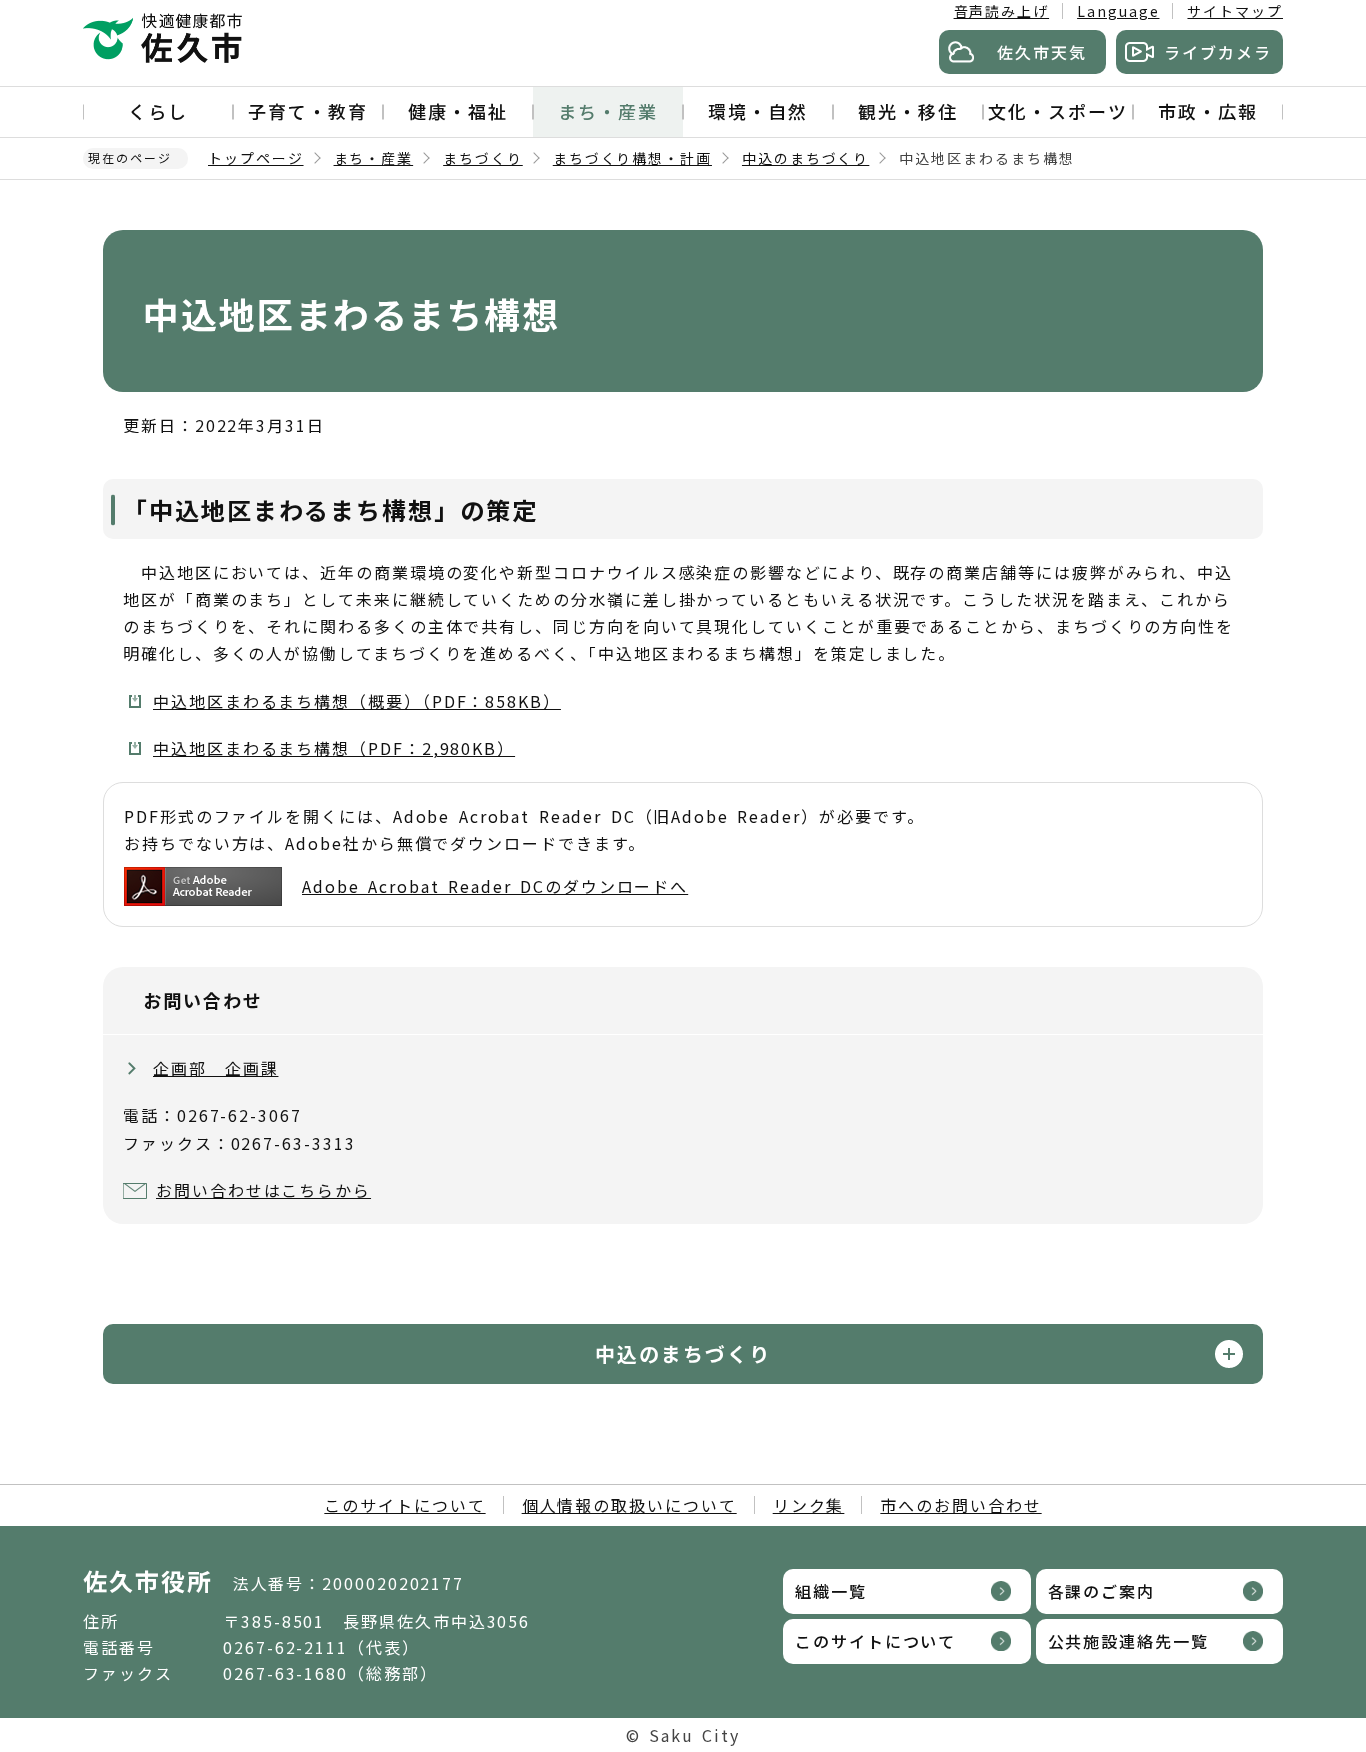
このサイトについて (404, 1505)
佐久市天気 (1042, 52)
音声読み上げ (1002, 11)
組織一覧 (831, 1591)
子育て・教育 (308, 111)
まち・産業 (608, 111)
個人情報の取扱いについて (629, 1505)
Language (1118, 11)
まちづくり (483, 158)
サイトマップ (1235, 11)
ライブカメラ (1218, 52)
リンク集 (809, 1505)
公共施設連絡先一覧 (1128, 1641)
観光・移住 (908, 111)
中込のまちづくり (805, 158)
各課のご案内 (1102, 1591)
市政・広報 (1208, 111)
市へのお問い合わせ (960, 1505)
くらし (158, 111)
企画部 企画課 (215, 1068)
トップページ (256, 158)
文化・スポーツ (1057, 111)
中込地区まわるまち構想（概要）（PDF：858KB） (357, 701)
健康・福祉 (458, 111)
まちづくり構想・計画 (632, 158)
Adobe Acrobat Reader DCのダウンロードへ (495, 886)
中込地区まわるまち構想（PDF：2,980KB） (334, 748)
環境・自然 (758, 111)
